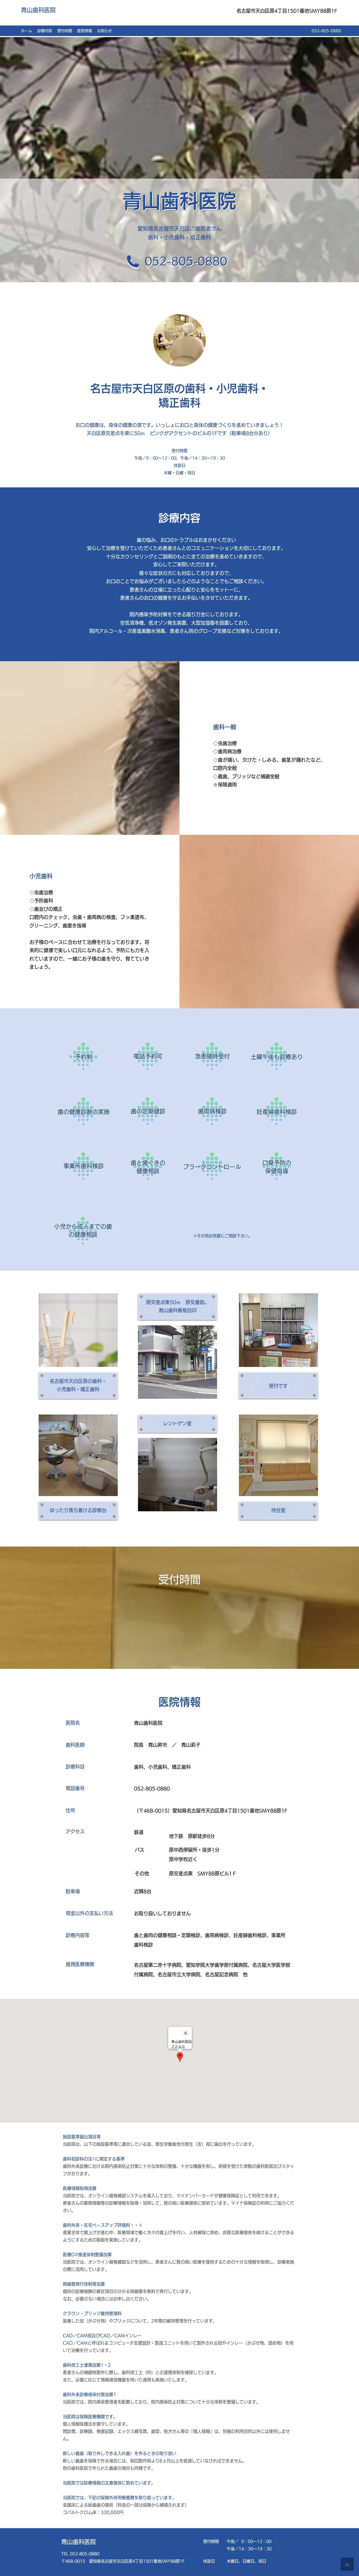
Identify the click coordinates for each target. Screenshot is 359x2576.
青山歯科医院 (38, 10)
